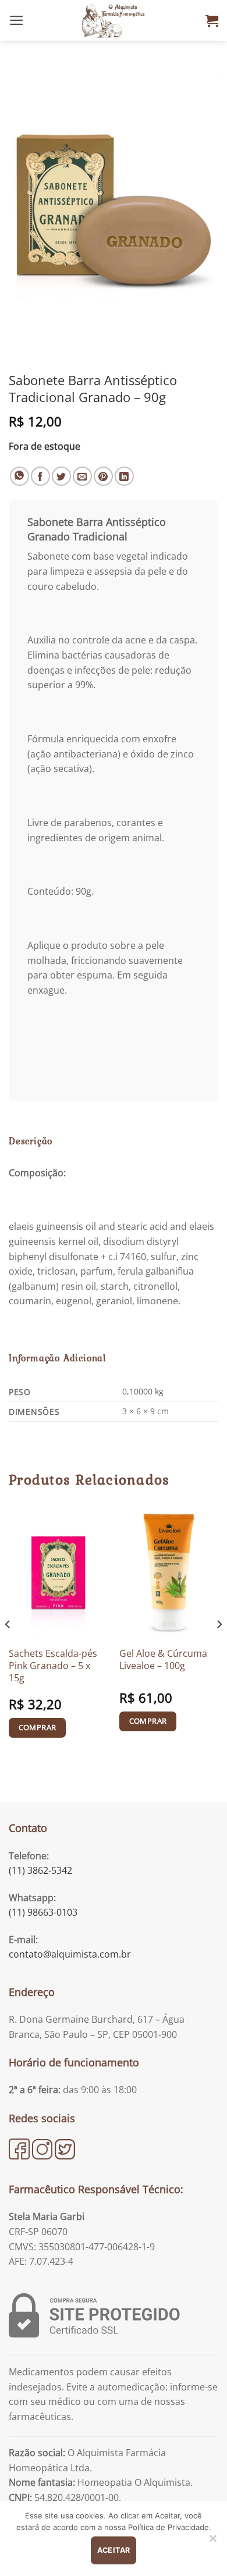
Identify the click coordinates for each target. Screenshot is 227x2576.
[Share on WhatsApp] (19, 476)
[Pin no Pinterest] (103, 476)
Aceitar (114, 2550)
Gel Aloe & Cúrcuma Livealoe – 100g (163, 1659)
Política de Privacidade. (170, 2527)
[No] (212, 2542)
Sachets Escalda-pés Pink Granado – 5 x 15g (53, 1666)
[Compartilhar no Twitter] (61, 476)
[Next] (219, 1648)
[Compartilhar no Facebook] (40, 476)
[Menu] (17, 20)
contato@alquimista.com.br (70, 1954)
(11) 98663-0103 (43, 1912)
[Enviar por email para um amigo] (82, 476)
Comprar (38, 1727)
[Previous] (8, 1648)
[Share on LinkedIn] (124, 476)
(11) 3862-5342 (40, 1870)
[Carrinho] (212, 20)
